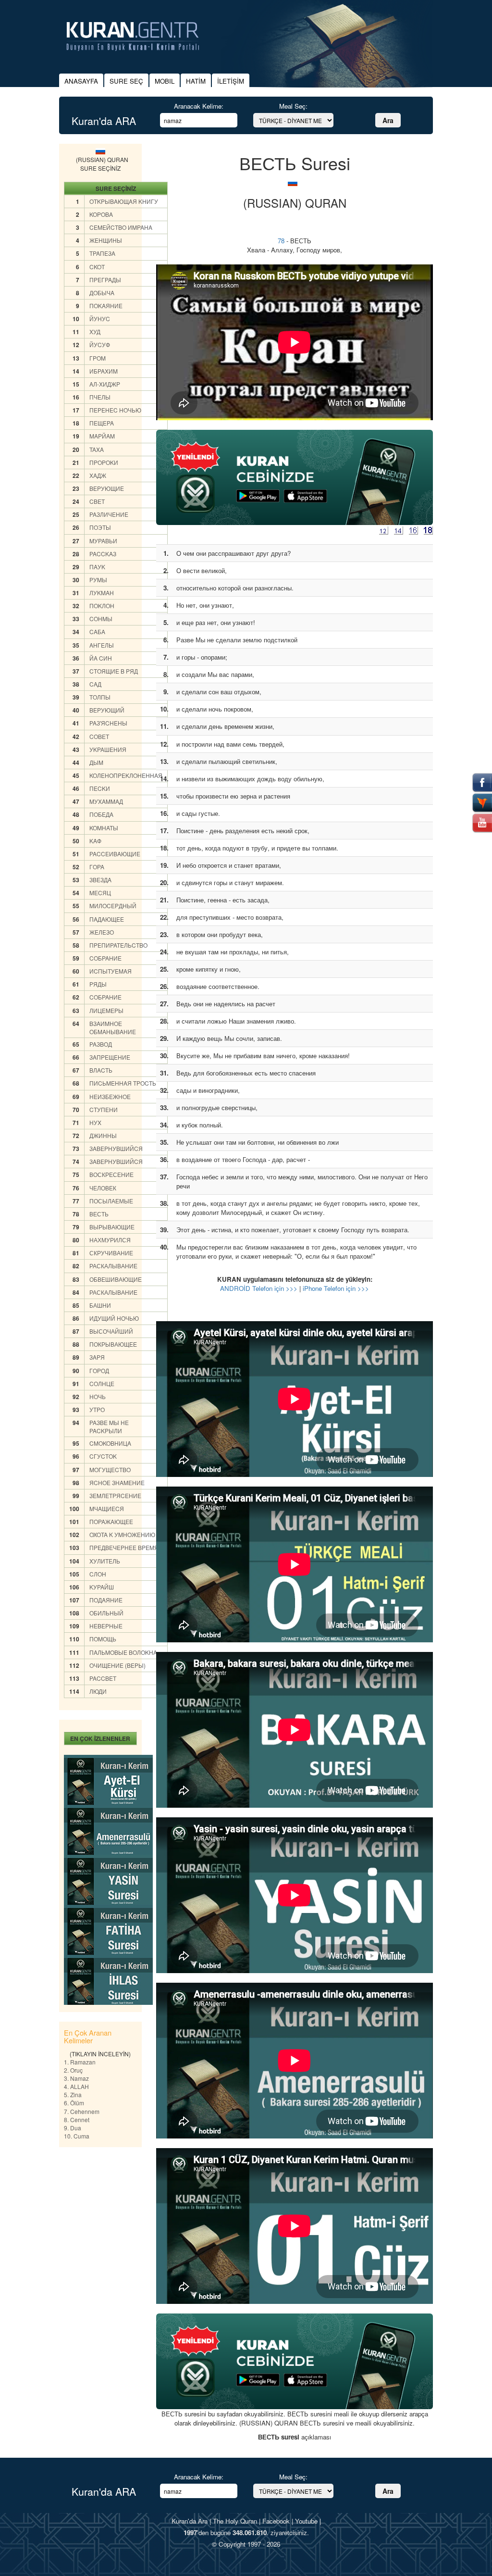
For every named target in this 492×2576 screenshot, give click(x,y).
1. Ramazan (80, 2062)
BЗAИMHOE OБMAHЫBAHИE (113, 1027)
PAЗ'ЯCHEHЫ (108, 723)
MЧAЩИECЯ (107, 1508)
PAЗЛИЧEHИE (109, 514)
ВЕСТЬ (99, 1214)
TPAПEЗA (102, 253)
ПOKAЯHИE (106, 306)
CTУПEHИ (104, 1109)
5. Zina (73, 2095)
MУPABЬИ (103, 541)
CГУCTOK (103, 1456)
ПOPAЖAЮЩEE (111, 1521)
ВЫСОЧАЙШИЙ (111, 1331)
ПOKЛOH (102, 606)
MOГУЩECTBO (110, 1469)
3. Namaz (76, 2078)
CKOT (97, 267)
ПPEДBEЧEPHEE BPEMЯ (124, 1547)
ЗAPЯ (97, 1357)
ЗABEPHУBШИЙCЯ (116, 1148)
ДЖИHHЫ (103, 1135)
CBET (97, 501)
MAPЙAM (102, 436)
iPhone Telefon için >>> (336, 1288)
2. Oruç (73, 2070)
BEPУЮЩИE (107, 488)
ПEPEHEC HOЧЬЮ (115, 410)
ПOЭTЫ (100, 527)
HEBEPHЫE (106, 1626)
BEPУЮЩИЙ (107, 710)
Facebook (276, 2521)
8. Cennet (77, 2120)
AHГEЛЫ (102, 645)
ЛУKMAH (102, 593)
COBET (99, 736)
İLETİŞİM (231, 81)
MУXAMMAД (106, 801)
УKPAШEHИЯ (108, 749)
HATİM (196, 81)
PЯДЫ (98, 984)
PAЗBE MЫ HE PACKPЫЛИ (109, 1426)
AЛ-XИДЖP (105, 384)
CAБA (97, 631)
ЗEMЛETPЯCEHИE (115, 1495)
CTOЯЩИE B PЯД (114, 671)
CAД (95, 684)
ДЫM (96, 762)
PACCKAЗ (103, 554)
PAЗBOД (101, 1044)
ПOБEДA (101, 814)
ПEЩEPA (102, 423)
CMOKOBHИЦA (110, 1443)
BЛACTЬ (101, 1070)
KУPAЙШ (102, 1587)
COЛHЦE (102, 1383)
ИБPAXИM (104, 371)
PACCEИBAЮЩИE (115, 854)
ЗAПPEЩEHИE (110, 1057)
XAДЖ (98, 475)
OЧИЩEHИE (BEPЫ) (117, 1665)
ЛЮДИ (98, 1691)
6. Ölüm (74, 2103)
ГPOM (98, 358)
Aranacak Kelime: (199, 106)
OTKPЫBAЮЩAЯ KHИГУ (124, 201)
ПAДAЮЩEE (107, 919)
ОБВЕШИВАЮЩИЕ (116, 1279)
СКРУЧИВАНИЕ (111, 1253)
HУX (95, 1122)
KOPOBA (101, 214)
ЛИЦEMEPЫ (106, 1010)
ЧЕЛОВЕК (103, 1188)
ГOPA (97, 867)
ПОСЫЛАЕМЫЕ (111, 1201)
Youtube (306, 2521)
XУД (95, 331)
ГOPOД (99, 1370)
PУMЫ (98, 580)
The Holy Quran (235, 2521)
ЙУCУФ (100, 344)
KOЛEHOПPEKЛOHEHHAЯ (126, 775)
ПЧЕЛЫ (100, 397)
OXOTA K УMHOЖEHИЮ (122, 1534)
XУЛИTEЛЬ (105, 1561)
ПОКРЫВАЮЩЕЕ (113, 1344)
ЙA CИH (101, 658)
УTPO (97, 1409)
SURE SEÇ (126, 81)
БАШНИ (100, 1305)
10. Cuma (77, 2136)
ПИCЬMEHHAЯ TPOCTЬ (123, 1083)
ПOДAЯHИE (106, 1600)
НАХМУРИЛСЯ (110, 1240)
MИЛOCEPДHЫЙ (113, 906)
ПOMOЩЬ (103, 1639)
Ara (388, 120)
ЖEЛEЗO (102, 932)
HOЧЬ (98, 1396)
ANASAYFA (81, 81)
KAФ (95, 841)
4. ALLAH (76, 2086)
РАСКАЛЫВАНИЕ (113, 1266)
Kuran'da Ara (190, 2521)
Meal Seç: (293, 106)
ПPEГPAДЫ (105, 280)
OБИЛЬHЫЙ (106, 1613)
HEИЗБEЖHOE (110, 1096)
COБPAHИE (105, 958)
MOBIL (165, 81)
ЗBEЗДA (100, 880)
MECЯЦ (100, 893)
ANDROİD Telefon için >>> (259, 1288)
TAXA (97, 449)
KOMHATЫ (104, 828)
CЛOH (98, 1574)
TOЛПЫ (100, 697)
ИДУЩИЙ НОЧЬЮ (114, 1318)
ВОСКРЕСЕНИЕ (111, 1174)
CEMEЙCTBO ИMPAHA (121, 227)
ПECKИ (100, 788)
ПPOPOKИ (104, 462)
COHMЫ (101, 619)
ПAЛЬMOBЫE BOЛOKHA (123, 1652)
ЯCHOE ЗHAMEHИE (117, 1482)
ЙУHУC (100, 319)
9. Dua (73, 2128)
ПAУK (97, 567)
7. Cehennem (82, 2111)
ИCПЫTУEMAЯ (111, 971)
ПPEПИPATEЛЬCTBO (118, 945)
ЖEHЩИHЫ (106, 240)
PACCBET (103, 1678)
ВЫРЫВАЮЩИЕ (112, 1227)
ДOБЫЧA (102, 293)
